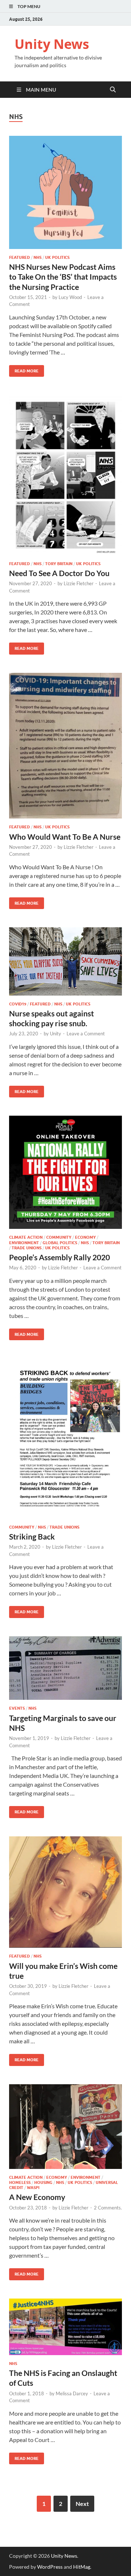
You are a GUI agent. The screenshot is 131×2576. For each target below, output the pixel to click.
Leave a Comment (86, 1034)
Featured (19, 257)
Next (82, 2504)
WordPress (50, 2567)
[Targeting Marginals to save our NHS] (65, 1668)
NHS (37, 257)
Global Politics (60, 1243)
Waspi (33, 2188)
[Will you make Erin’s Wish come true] (65, 1892)
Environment (24, 1243)
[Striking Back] (65, 1438)
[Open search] (113, 90)
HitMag (82, 2567)
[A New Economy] (65, 2127)
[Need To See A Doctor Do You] (65, 475)
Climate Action (26, 1237)
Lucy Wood (70, 297)
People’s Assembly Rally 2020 (59, 1257)
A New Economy (37, 2197)
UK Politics (57, 257)
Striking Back (32, 1536)
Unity (55, 1034)
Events (17, 1708)
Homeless (20, 2182)
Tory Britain (59, 564)
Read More (24, 369)
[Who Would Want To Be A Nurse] (65, 746)
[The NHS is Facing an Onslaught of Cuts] (65, 2327)
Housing (43, 2182)
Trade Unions (27, 1248)
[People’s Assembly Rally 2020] (65, 1172)
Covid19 (18, 1004)
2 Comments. (108, 2208)
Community (59, 1237)
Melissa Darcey (72, 2393)
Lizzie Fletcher (79, 583)
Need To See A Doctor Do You (59, 573)
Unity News (52, 44)
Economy (85, 1237)
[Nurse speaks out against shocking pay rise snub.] (65, 961)
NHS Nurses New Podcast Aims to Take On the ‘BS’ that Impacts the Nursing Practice (63, 277)
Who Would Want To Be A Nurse (65, 837)
